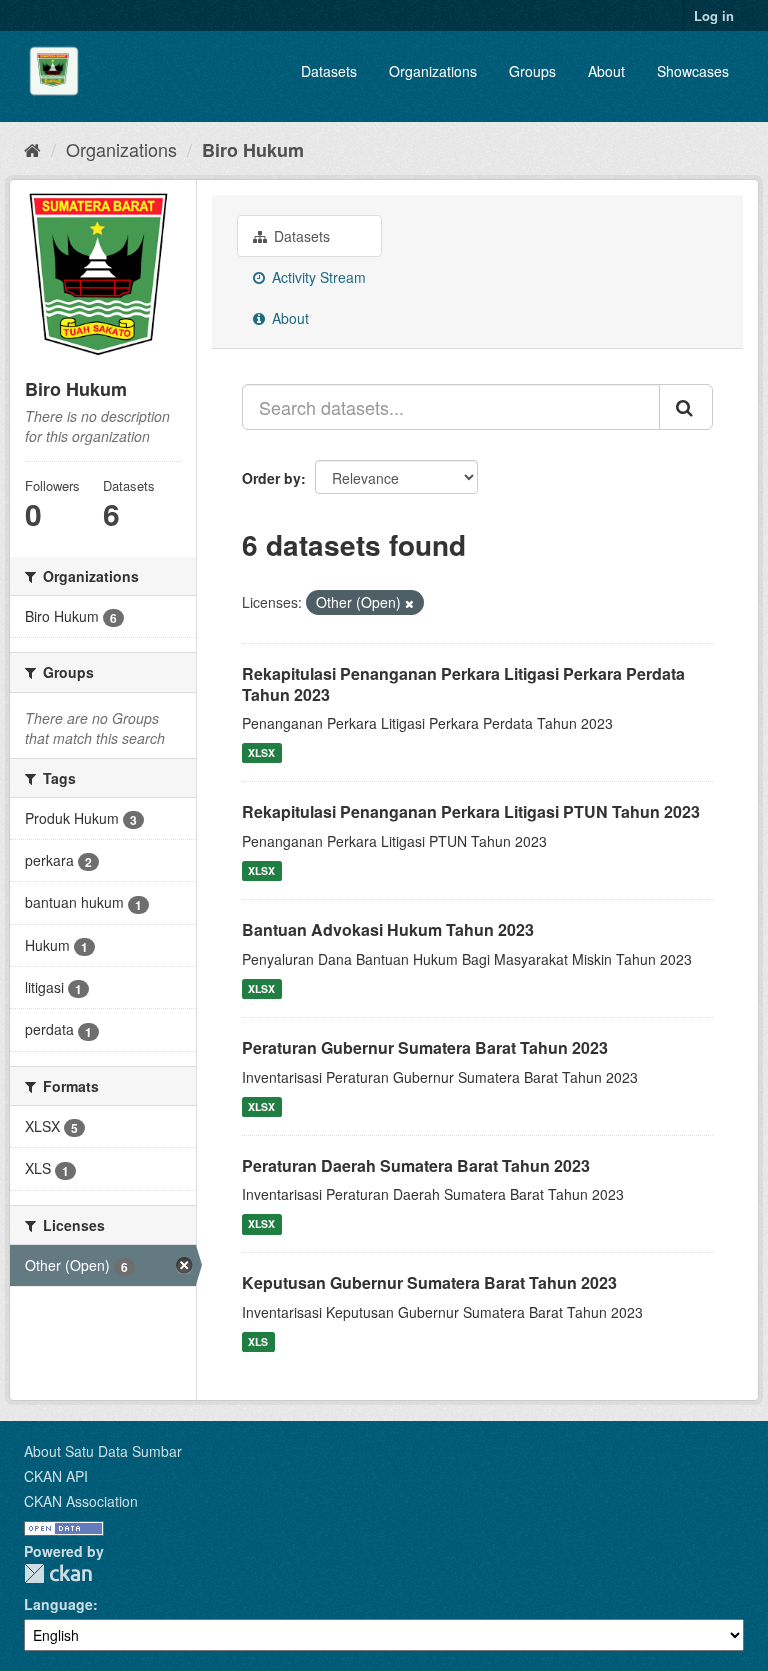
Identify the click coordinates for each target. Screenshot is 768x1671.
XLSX (261, 752)
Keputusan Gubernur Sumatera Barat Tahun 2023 (429, 1282)
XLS (258, 1341)
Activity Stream (317, 277)
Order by (271, 478)
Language (58, 1604)
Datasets (329, 71)
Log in (714, 15)
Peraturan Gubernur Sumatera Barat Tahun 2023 (425, 1047)
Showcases (693, 71)
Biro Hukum (253, 150)
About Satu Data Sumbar (103, 1451)
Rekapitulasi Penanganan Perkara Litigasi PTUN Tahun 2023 (471, 811)
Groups (532, 71)
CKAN (58, 1573)
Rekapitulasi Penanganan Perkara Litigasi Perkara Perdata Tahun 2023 (463, 684)
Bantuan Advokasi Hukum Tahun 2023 (388, 929)
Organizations (433, 71)
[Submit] (686, 407)
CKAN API (56, 1476)
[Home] (32, 149)
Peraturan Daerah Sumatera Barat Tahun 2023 (416, 1165)
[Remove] (409, 603)
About (606, 71)
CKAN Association (81, 1501)
